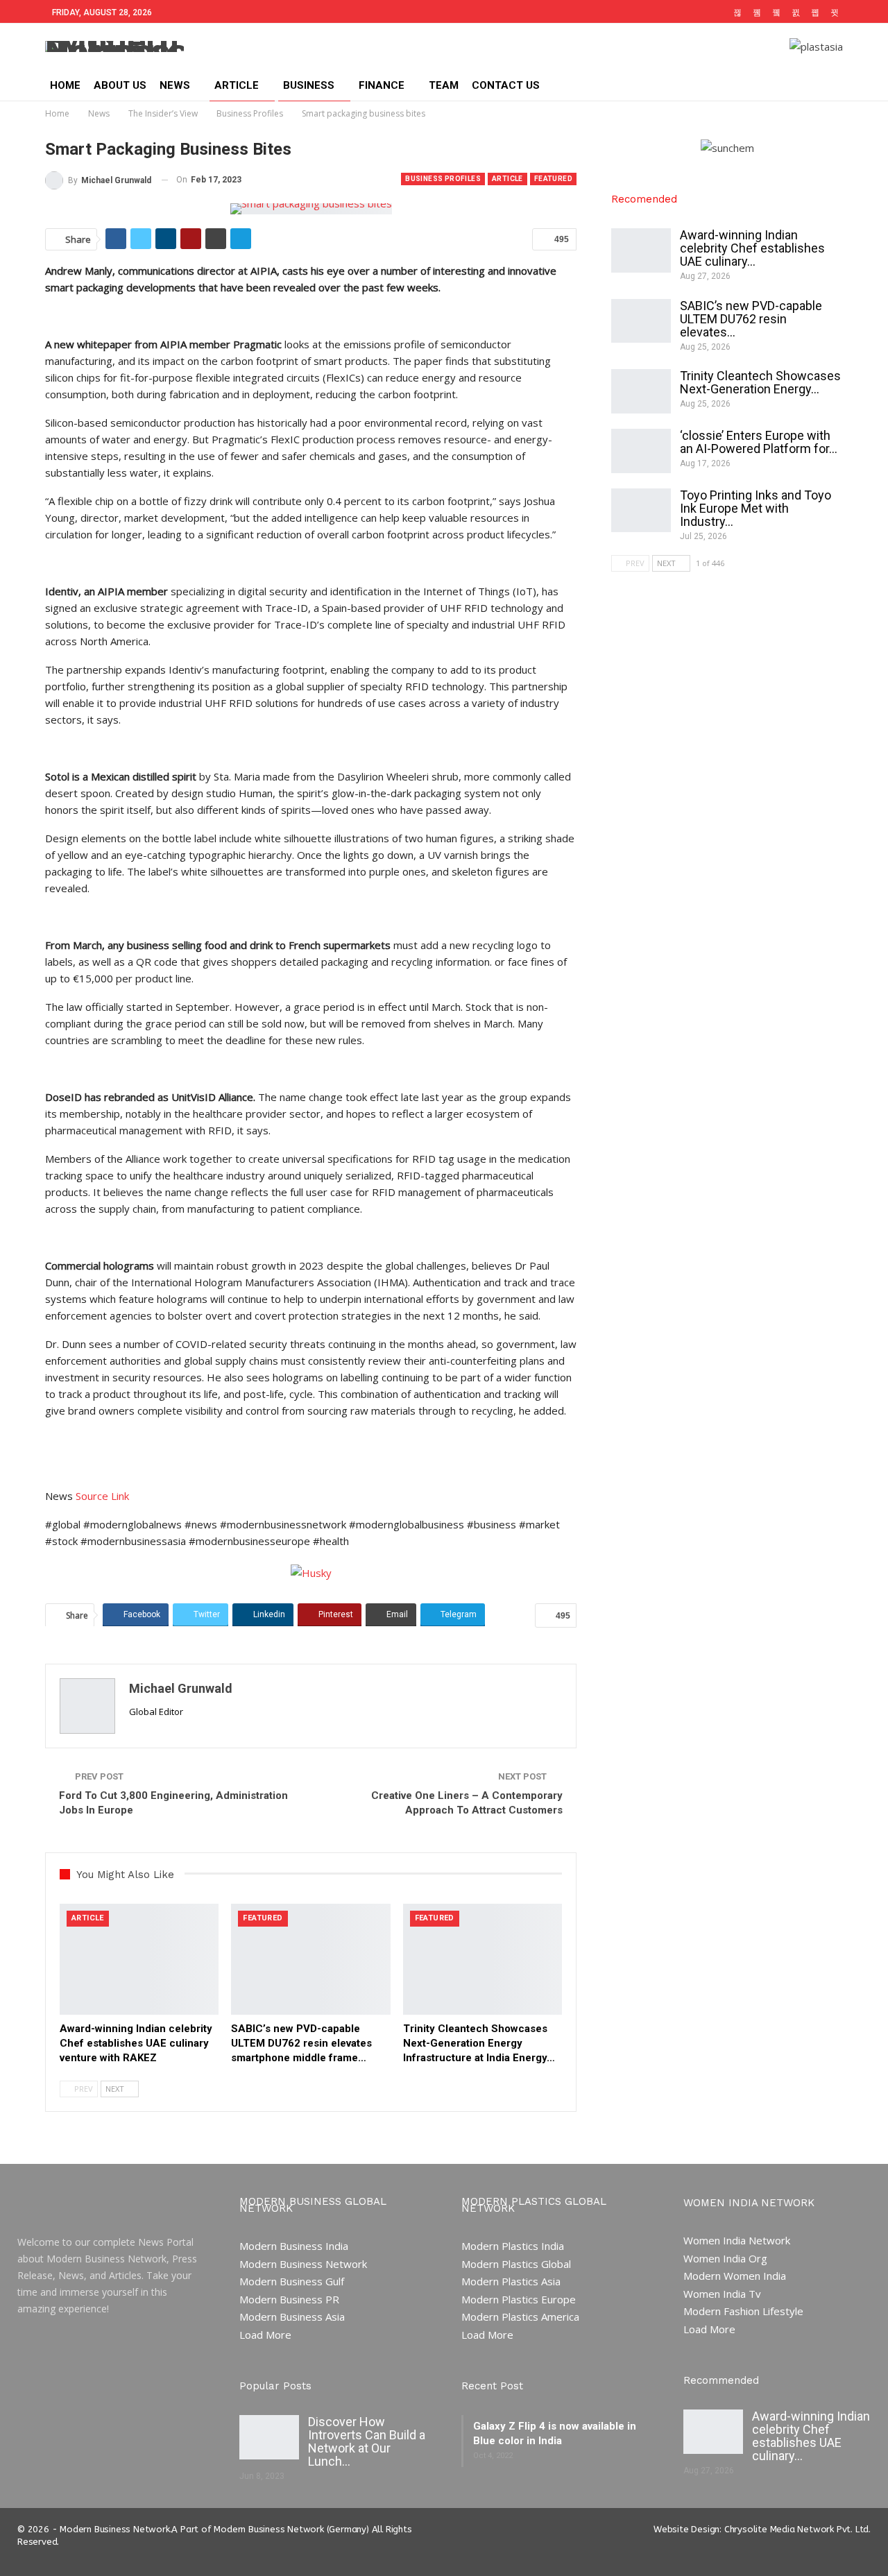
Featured (553, 179)
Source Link (101, 1496)
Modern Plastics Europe (519, 2299)
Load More (265, 2335)
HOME (65, 85)
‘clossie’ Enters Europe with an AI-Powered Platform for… (759, 442)
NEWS (175, 85)
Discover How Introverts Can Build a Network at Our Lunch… (367, 2441)
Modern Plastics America (520, 2317)
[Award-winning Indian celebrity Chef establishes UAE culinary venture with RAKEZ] (139, 1960)
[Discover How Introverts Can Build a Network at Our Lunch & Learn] (269, 2437)
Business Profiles (443, 179)
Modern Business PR (289, 2299)
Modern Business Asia (292, 2317)
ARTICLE (237, 85)
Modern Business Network (303, 2264)
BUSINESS (309, 85)
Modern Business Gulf (292, 2281)
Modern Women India (735, 2276)
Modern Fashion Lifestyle (743, 2311)
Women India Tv (722, 2294)
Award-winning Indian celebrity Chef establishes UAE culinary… (752, 248)
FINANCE (382, 85)
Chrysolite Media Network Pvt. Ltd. (797, 2529)
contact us (506, 85)
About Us (120, 85)
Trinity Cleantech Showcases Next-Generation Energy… (760, 382)
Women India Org (725, 2258)
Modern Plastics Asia (511, 2281)
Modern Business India (294, 2246)
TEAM (444, 85)
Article (507, 179)
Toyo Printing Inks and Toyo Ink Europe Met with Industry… (755, 508)
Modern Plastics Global (516, 2264)
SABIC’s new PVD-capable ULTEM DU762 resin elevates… (751, 319)
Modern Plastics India (513, 2246)
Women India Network (737, 2240)
